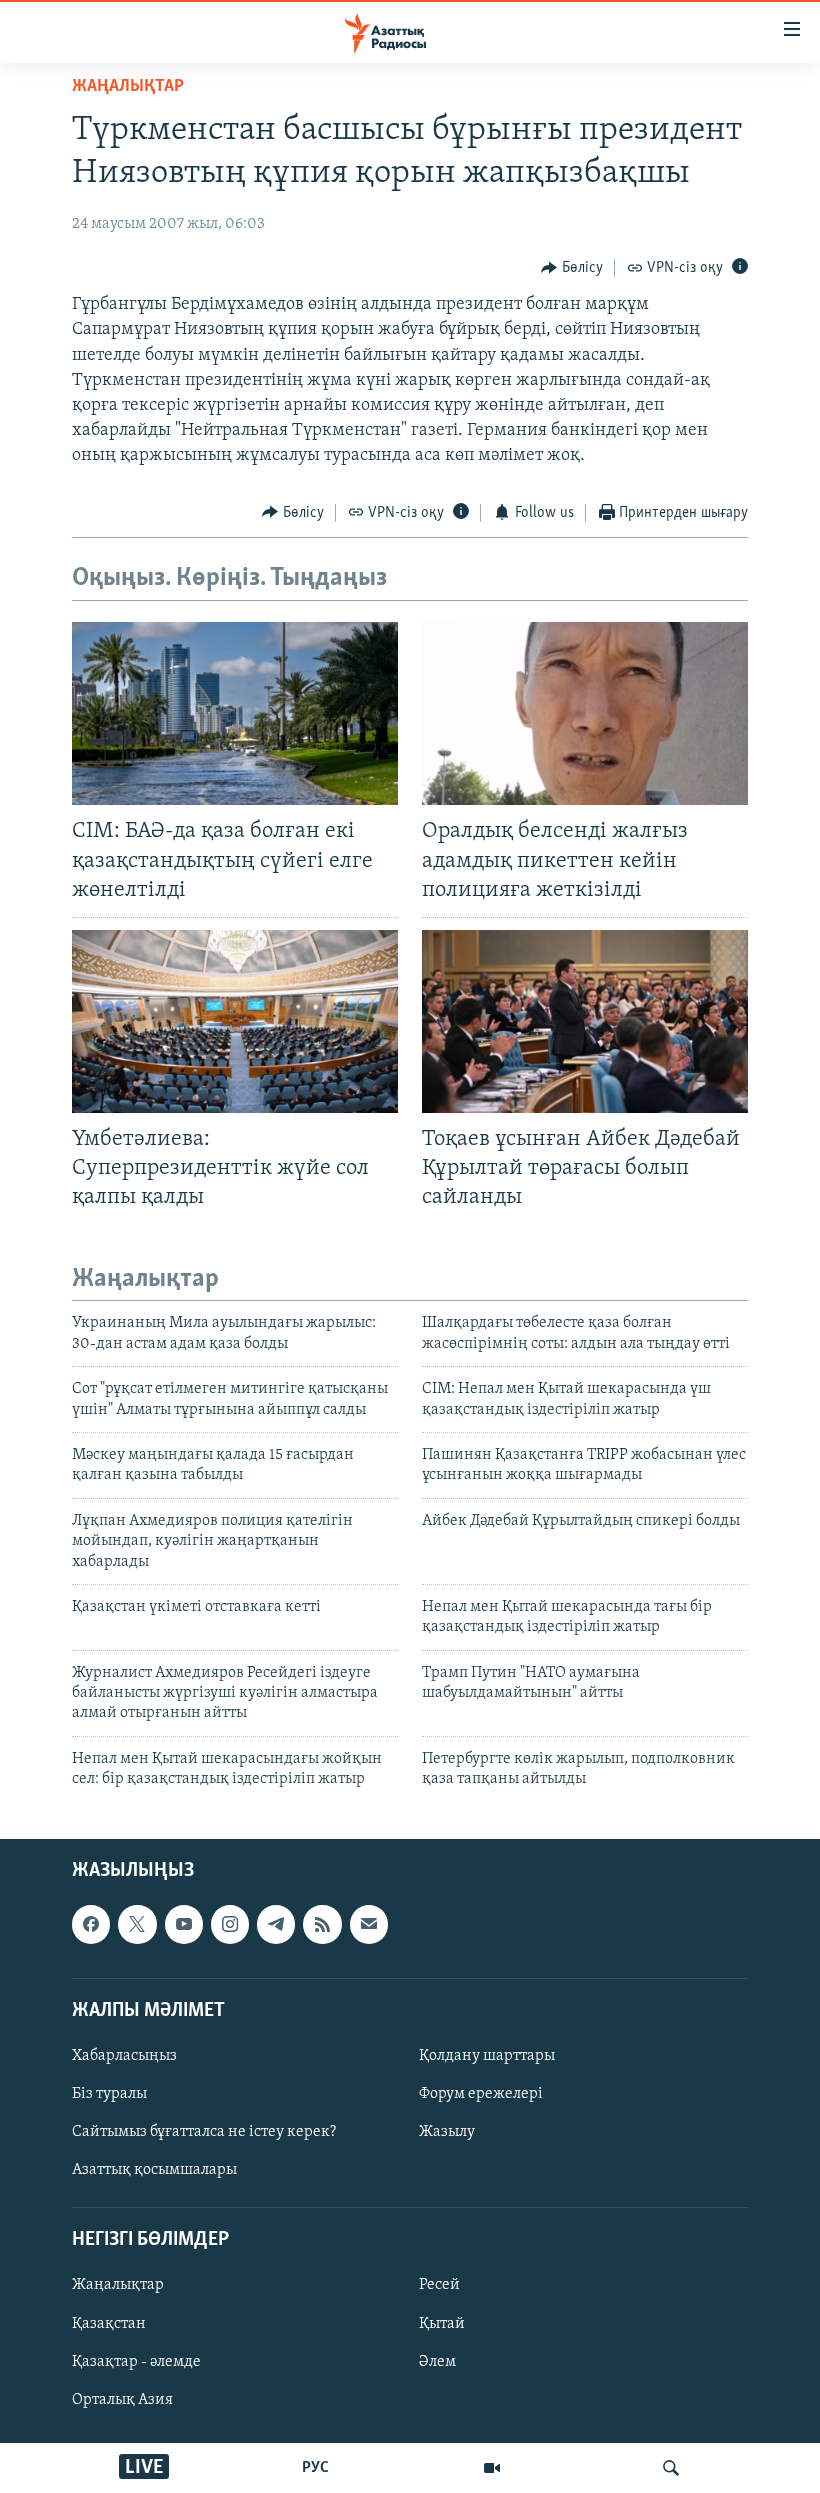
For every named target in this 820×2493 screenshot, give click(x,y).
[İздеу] (671, 2468)
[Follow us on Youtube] (184, 1924)
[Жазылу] (369, 1924)
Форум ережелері (481, 2094)
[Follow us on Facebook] (91, 1924)
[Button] (572, 268)
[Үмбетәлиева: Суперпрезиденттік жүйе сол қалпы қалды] (235, 1021)
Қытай (442, 2323)
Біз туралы (109, 2094)
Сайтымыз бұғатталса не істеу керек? (204, 2132)
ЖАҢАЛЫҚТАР (128, 87)
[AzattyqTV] (492, 2468)
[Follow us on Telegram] (276, 1924)
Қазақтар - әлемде (136, 2361)
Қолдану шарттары (487, 2056)
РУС (315, 2468)
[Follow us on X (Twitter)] (137, 1924)
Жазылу (447, 2132)
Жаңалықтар (118, 2285)
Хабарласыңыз (124, 2056)
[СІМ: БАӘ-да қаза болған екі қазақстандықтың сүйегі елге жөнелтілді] (235, 713)
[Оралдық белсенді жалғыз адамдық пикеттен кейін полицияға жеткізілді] (585, 713)
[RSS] (322, 1924)
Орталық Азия (122, 2399)
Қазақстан (109, 2323)
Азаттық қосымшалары (154, 2170)
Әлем (437, 2361)
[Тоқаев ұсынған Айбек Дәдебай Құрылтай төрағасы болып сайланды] (585, 1021)
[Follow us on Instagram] (230, 1924)
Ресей (439, 2285)
